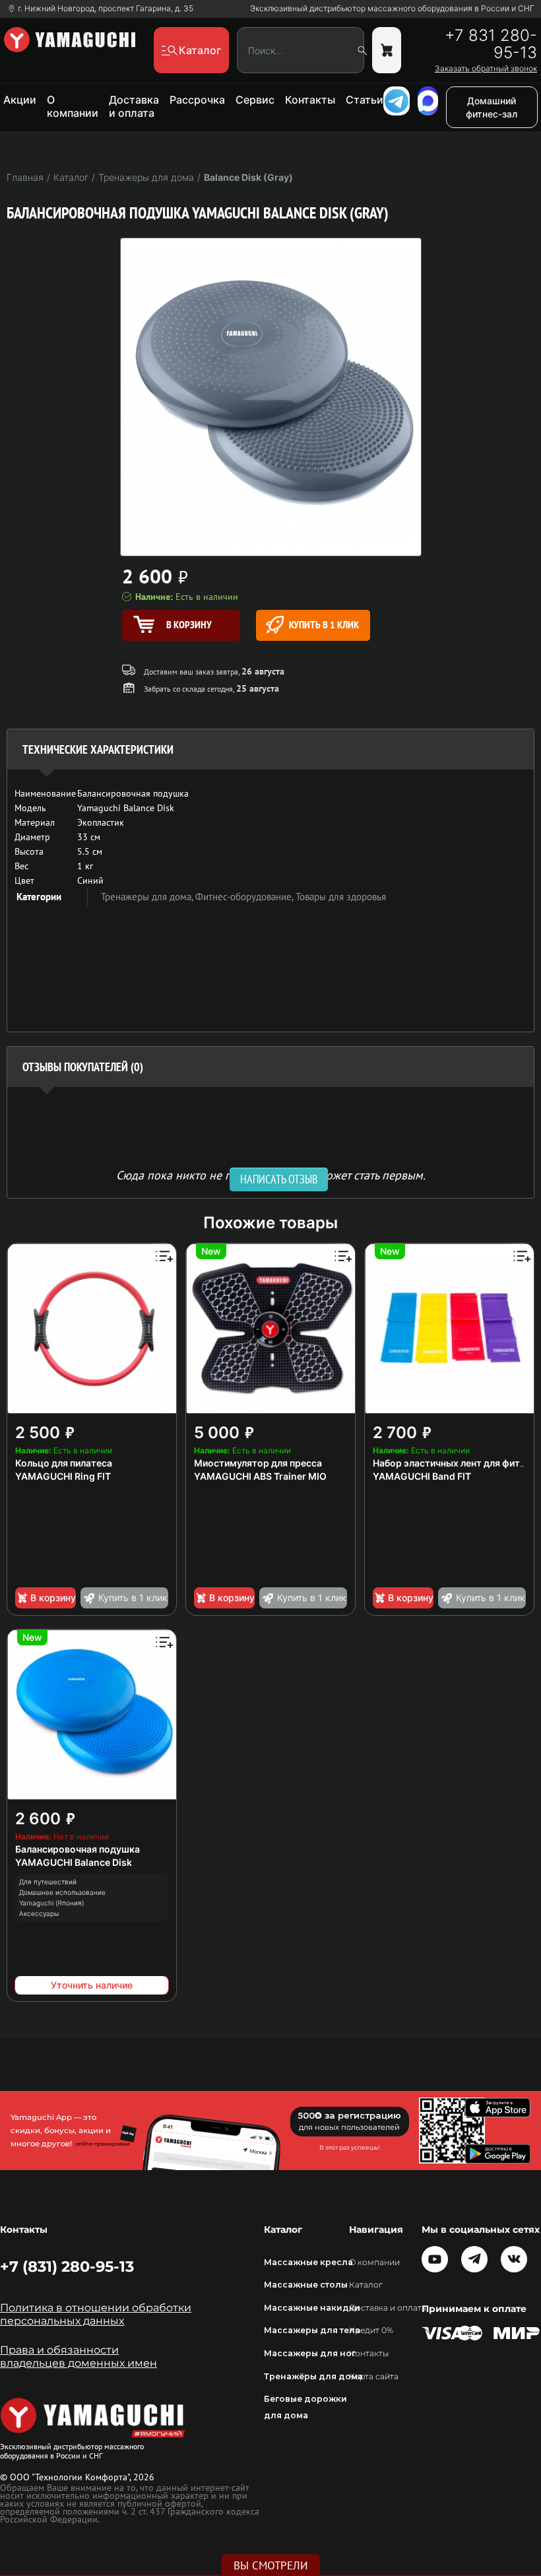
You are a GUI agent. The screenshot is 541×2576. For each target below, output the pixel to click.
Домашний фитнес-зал (492, 107)
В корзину (53, 1598)
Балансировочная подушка (78, 1849)
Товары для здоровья (341, 897)
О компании (73, 106)
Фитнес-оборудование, (245, 897)
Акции (20, 100)
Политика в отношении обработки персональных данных (96, 2314)
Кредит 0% (371, 2330)
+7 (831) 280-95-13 (67, 2266)
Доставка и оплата (134, 106)
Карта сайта (374, 2376)
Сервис (255, 100)
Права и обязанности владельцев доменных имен (79, 2357)
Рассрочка (197, 100)
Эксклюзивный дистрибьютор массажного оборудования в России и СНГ (392, 9)
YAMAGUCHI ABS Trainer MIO (260, 1476)
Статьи (365, 100)
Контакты (310, 100)
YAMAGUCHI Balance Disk (74, 1862)
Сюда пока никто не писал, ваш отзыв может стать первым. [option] (271, 1174)
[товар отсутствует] (387, 50)
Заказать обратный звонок (486, 69)
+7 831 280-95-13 (491, 44)
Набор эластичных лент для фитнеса (457, 1463)
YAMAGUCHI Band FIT (422, 1476)
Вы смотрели (271, 2565)
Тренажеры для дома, (148, 897)
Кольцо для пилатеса (64, 1463)
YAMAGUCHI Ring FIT (63, 1476)
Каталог (366, 2285)
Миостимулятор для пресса (258, 1463)
